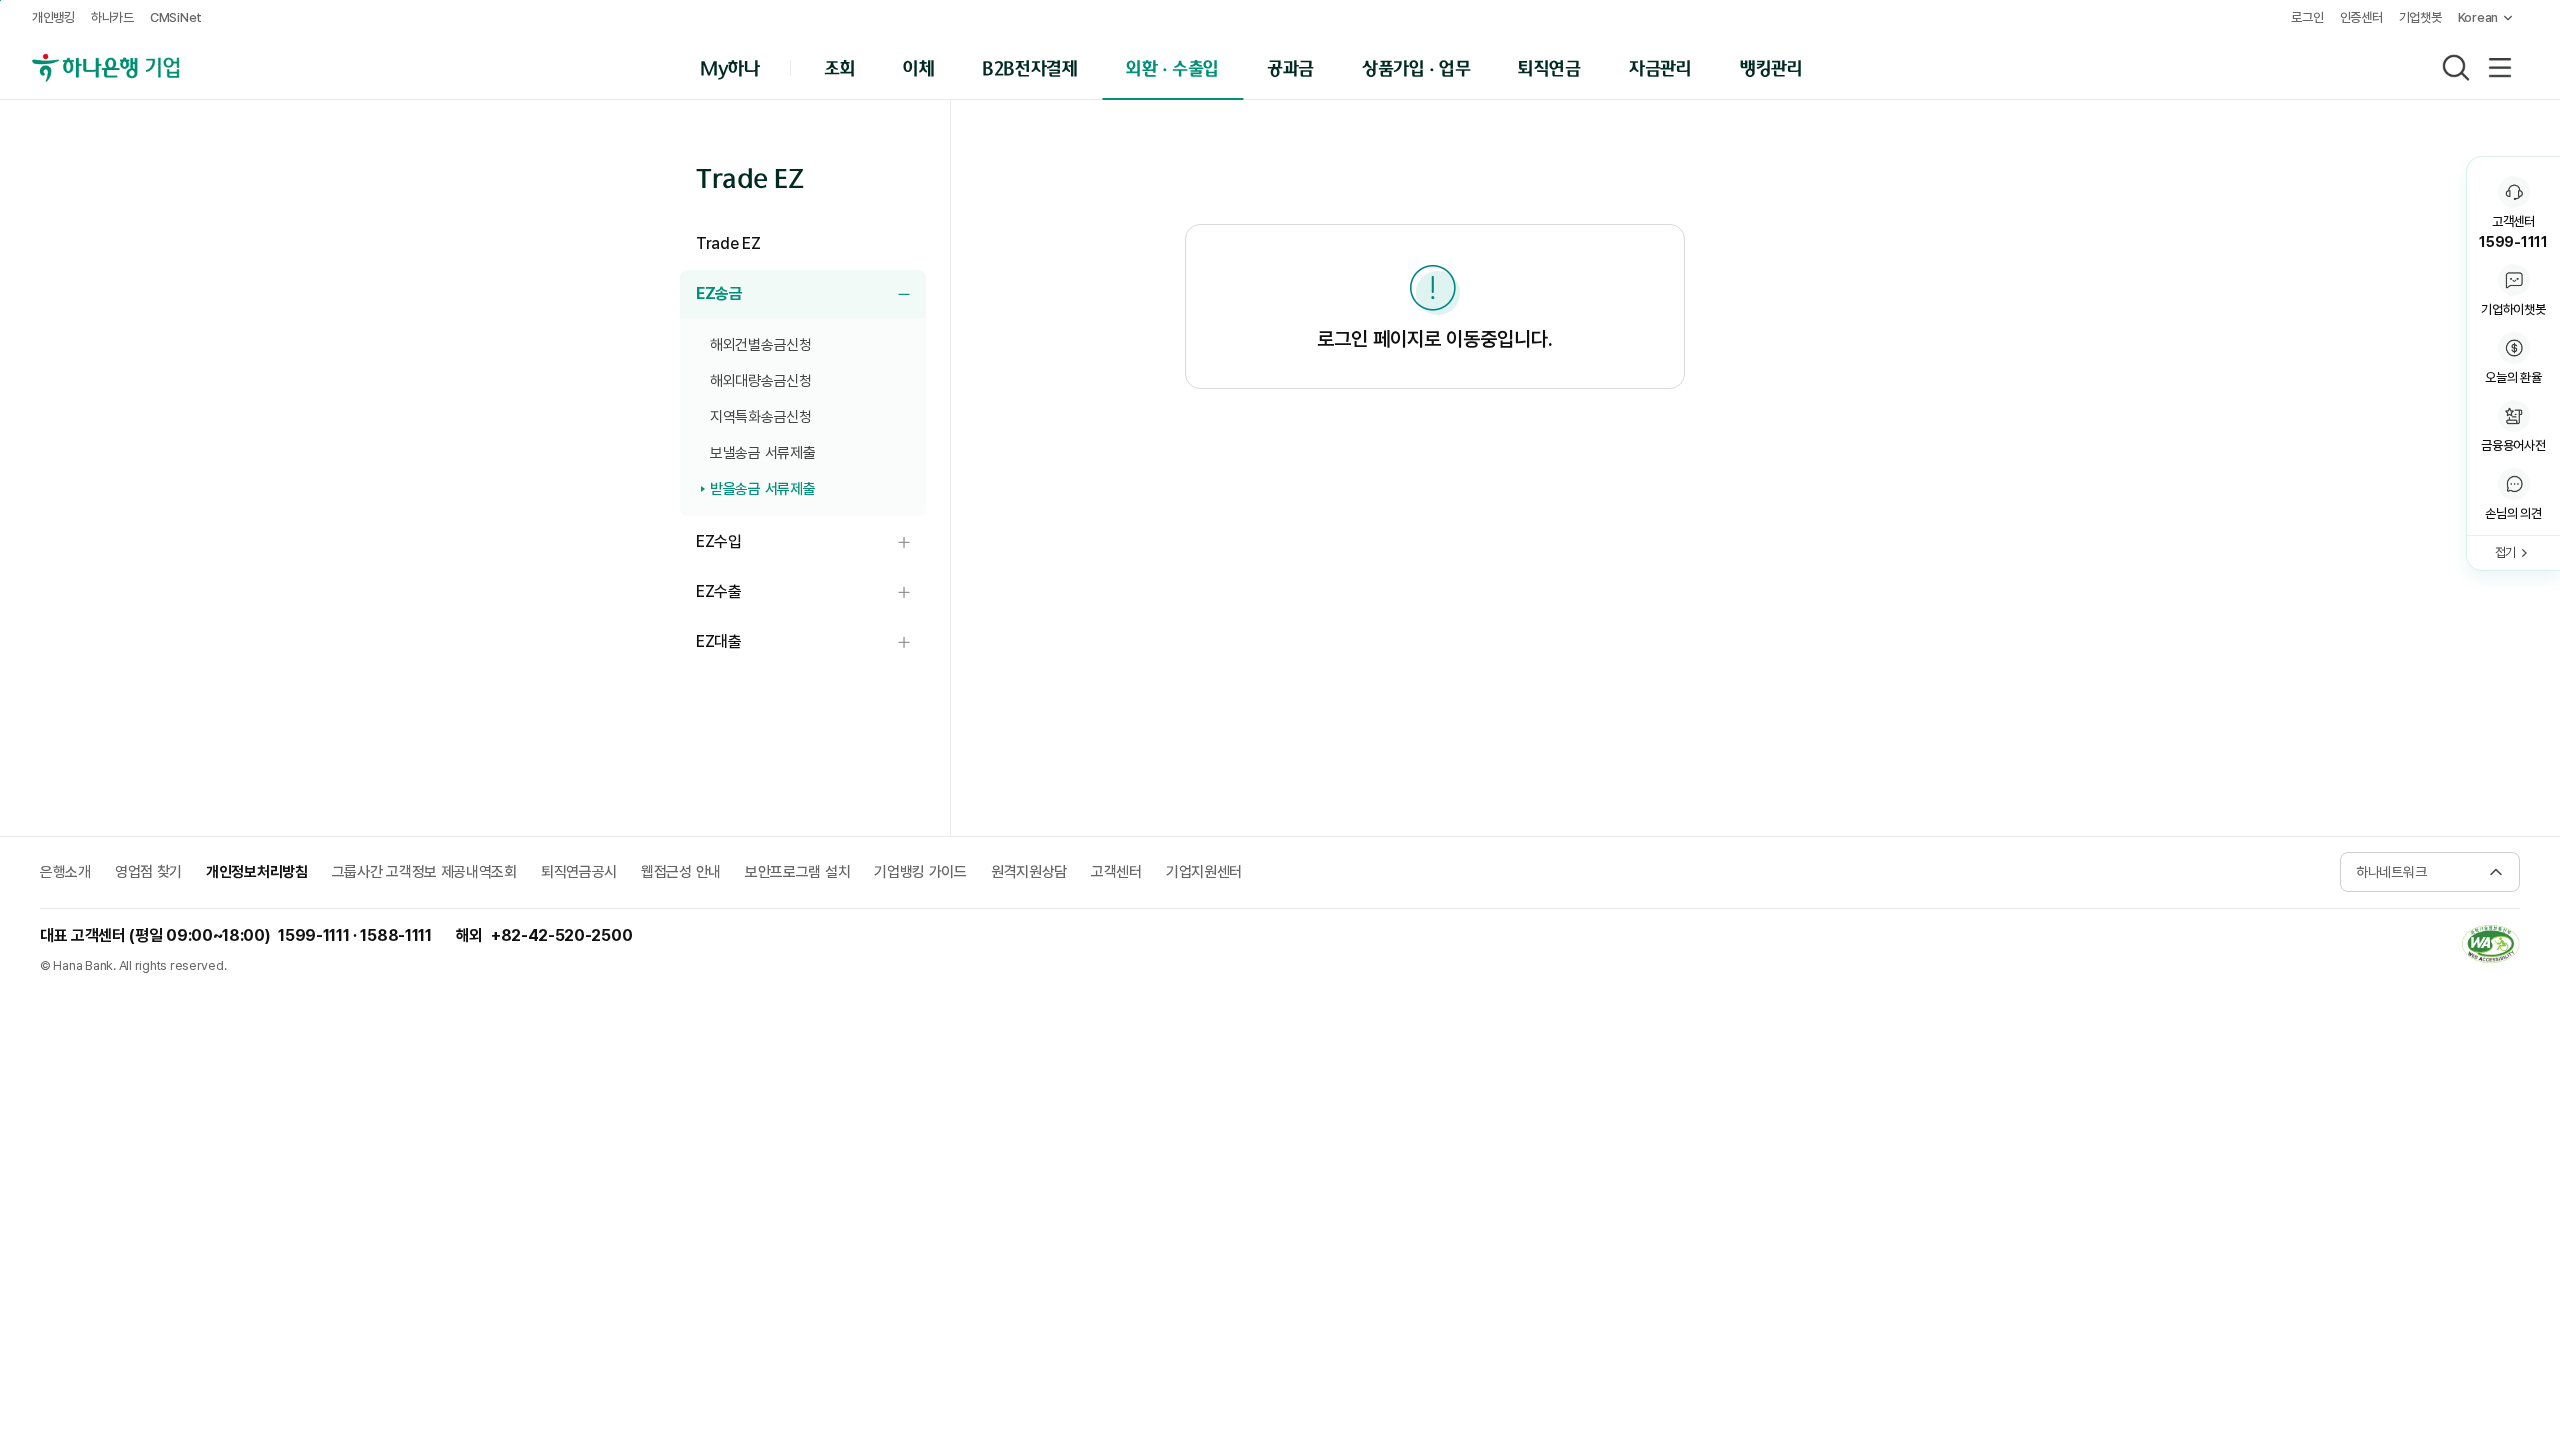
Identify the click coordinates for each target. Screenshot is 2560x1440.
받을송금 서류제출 (762, 489)
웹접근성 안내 (681, 872)
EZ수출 (811, 592)
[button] (2513, 496)
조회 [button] (839, 66)
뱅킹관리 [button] (1771, 66)
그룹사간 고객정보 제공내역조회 (424, 872)
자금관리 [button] (1660, 66)
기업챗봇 (2420, 17)
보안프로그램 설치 (797, 872)
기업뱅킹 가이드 (920, 872)
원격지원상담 (1029, 872)
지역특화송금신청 (761, 417)
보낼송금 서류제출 (762, 453)
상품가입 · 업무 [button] (1416, 66)
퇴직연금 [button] (1549, 66)
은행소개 (65, 872)
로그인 (2307, 17)
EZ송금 (811, 294)
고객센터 (1116, 872)
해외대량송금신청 (761, 381)
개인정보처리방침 (257, 872)
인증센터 (2361, 17)
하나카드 (112, 17)
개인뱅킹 (53, 17)
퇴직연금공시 (579, 872)
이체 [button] (918, 66)
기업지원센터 (1204, 872)
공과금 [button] (1290, 66)
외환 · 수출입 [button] (1172, 66)
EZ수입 (811, 542)
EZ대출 (811, 642)
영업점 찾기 (148, 872)
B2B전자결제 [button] (1029, 66)
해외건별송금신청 (761, 345)
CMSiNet (176, 17)
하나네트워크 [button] (2391, 872)
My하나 (730, 66)
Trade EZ (728, 243)
